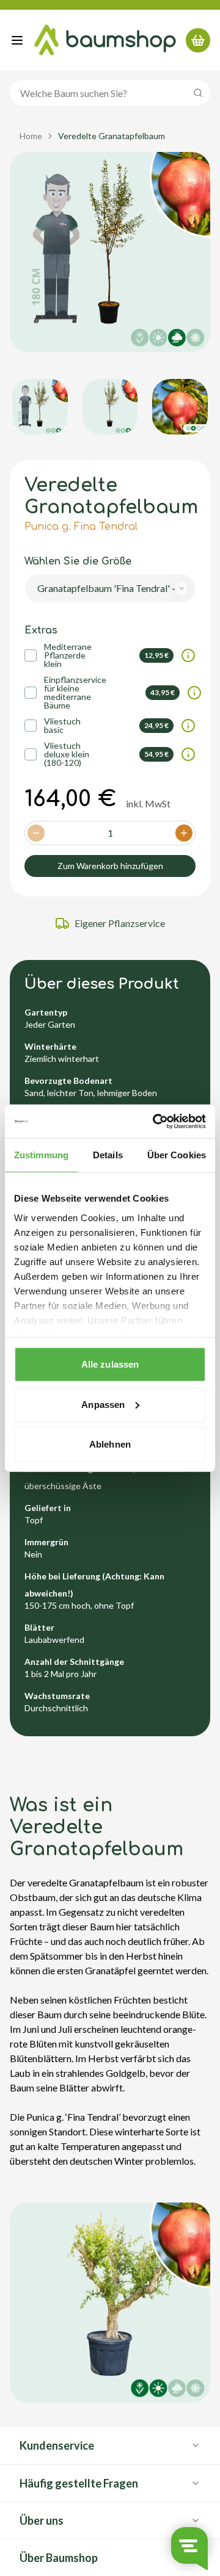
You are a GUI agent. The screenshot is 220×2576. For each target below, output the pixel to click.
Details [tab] (108, 1155)
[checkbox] (31, 655)
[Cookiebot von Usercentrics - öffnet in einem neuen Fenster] (155, 1121)
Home (31, 136)
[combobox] (110, 588)
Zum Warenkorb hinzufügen (110, 866)
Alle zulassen (110, 1364)
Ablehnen (110, 1444)
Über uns (42, 2520)
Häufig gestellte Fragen (79, 2483)
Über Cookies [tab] (177, 1155)
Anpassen (103, 1404)
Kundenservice (57, 2445)
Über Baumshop (59, 2558)
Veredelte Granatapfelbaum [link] (112, 136)
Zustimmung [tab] (41, 1155)
